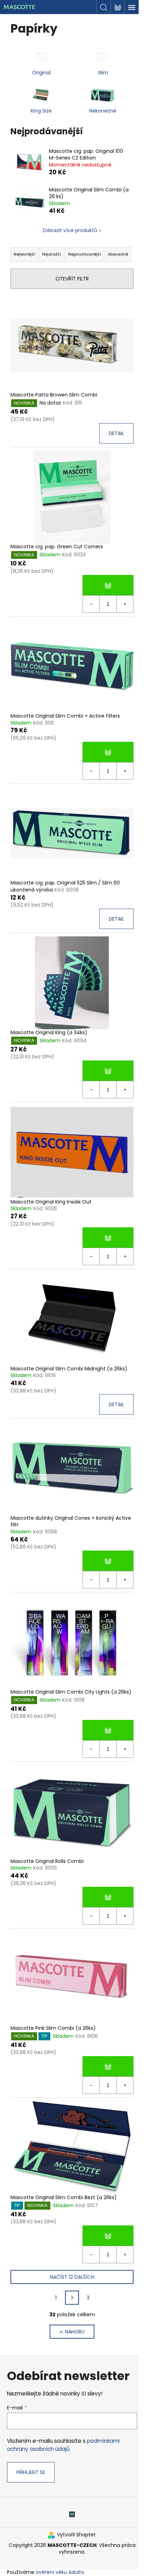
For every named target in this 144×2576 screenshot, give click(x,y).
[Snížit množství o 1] (91, 604)
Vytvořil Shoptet (76, 2535)
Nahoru (75, 2332)
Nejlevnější (24, 254)
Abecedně (118, 254)
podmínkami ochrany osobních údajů (63, 2445)
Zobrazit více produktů (70, 230)
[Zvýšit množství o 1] (125, 604)
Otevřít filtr (72, 279)
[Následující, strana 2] (72, 2298)
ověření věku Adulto (60, 2572)
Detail (116, 433)
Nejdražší (52, 254)
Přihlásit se (31, 2472)
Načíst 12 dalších (72, 2277)
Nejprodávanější (85, 254)
